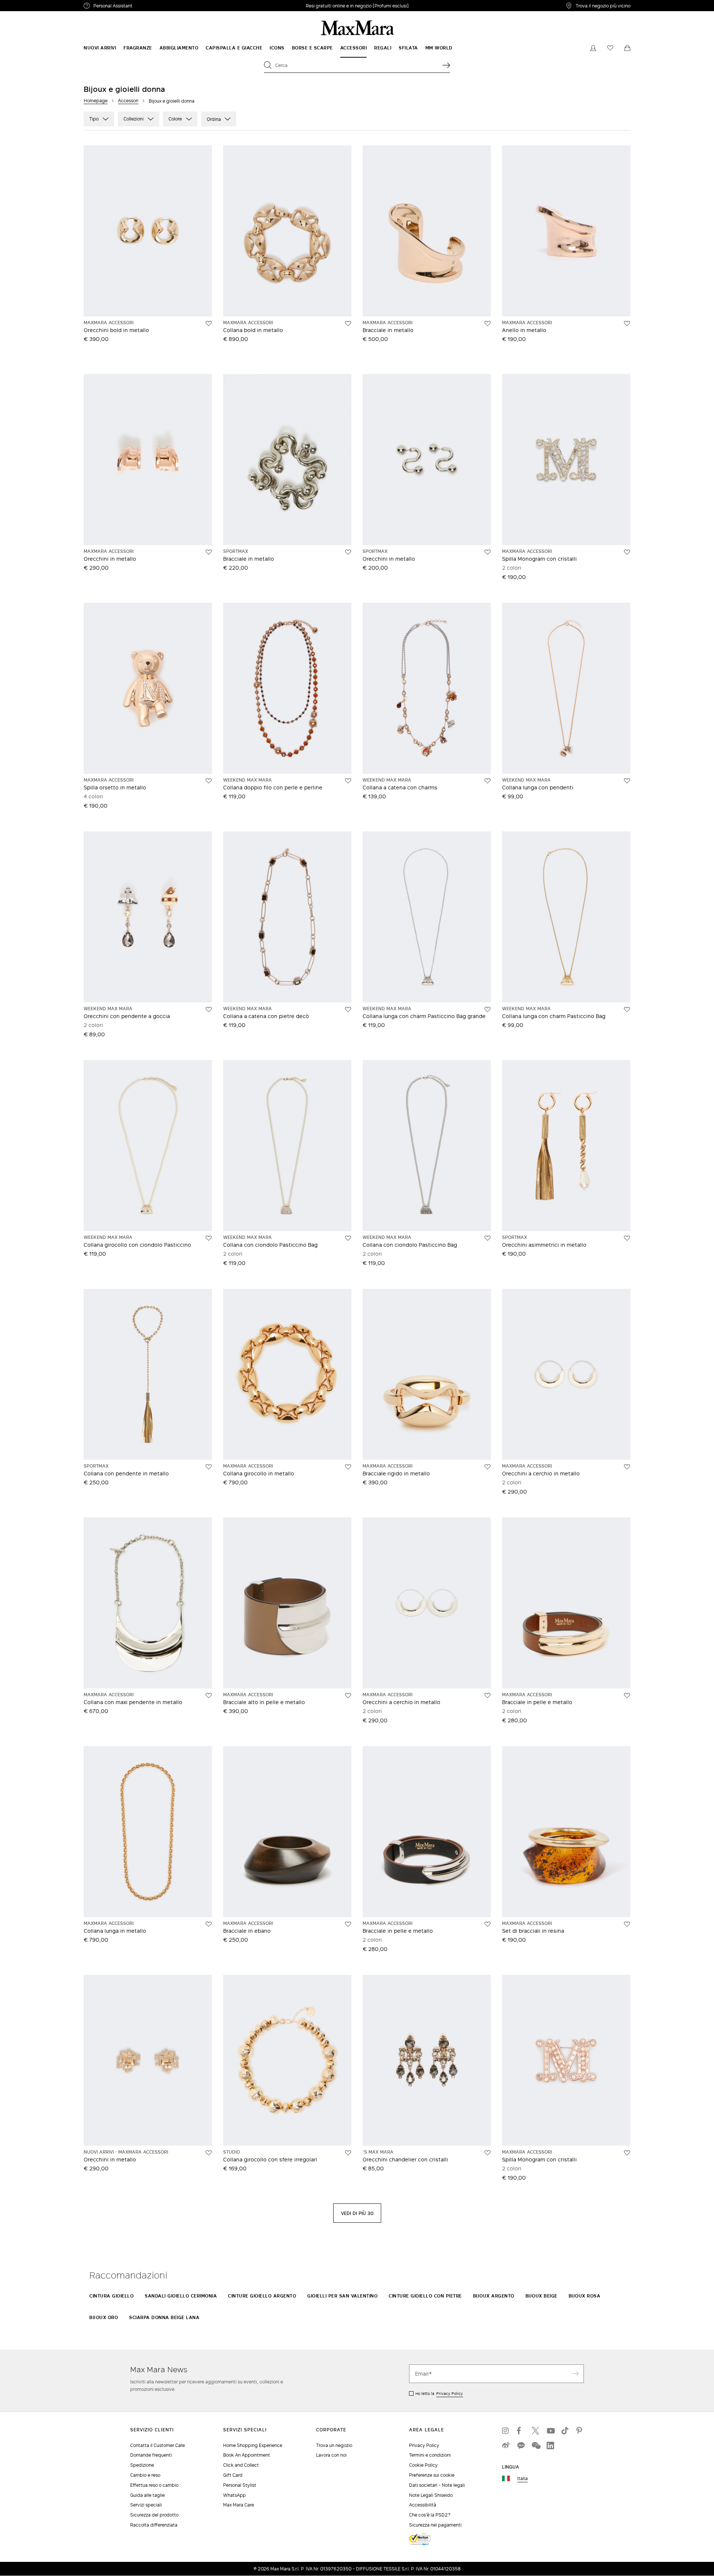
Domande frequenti (151, 2455)
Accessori (128, 101)
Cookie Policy (423, 2465)
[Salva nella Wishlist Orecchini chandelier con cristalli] (488, 2153)
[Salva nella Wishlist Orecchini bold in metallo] (209, 323)
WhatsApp (234, 2495)
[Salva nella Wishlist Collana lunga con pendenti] (627, 781)
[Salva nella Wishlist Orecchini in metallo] (209, 552)
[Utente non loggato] (593, 48)
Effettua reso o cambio (154, 2485)
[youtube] (550, 2431)
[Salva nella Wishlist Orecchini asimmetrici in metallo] (627, 1238)
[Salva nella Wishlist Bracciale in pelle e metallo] (627, 1696)
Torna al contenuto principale (38, 4)
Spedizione (142, 2465)
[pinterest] (580, 2431)
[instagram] (506, 2431)
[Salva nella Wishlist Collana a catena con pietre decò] (348, 1010)
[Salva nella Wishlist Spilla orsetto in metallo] (209, 781)
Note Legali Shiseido (431, 2495)
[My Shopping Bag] (627, 48)
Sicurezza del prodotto (154, 2515)
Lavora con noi (331, 2455)
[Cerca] (446, 65)
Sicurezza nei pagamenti (435, 2525)
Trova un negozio (334, 2445)
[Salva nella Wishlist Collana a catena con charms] (488, 781)
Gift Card (233, 2475)
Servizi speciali (146, 2505)
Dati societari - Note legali (437, 2485)
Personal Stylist (240, 2485)
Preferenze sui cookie (432, 2475)
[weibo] (506, 2445)
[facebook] (521, 2431)
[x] (535, 2431)
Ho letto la (439, 2393)
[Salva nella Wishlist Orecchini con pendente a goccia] (209, 1010)
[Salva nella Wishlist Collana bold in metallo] (348, 323)
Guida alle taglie (147, 2495)
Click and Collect (241, 2465)
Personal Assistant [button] (144, 7)
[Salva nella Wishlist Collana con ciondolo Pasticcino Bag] (348, 1238)
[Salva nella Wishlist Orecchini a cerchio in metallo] (627, 1467)
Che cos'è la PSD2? (430, 2515)
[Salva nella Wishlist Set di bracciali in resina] (627, 1924)
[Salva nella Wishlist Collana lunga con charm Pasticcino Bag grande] (488, 1010)
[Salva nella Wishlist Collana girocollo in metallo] (348, 1467)
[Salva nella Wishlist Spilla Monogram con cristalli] (627, 552)
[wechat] (535, 2445)
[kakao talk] (521, 2445)
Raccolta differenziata (154, 2525)
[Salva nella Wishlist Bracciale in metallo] (488, 323)
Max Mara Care (239, 2505)
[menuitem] (100, 48)
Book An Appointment (247, 2455)
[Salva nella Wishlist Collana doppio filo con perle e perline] (348, 781)
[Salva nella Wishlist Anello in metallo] (627, 323)
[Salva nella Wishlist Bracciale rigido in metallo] (488, 1467)
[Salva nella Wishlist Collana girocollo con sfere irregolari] (348, 2153)
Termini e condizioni (430, 2455)
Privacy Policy (450, 2393)
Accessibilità (423, 2505)
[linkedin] (550, 2445)
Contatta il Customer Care (157, 2445)
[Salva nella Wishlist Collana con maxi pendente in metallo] (209, 1696)
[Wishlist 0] (610, 48)
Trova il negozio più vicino (603, 6)
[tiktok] (565, 2431)
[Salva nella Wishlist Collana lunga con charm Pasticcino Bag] (627, 1010)
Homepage (96, 101)
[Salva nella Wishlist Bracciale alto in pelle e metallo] (348, 1696)
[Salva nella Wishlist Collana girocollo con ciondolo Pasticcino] (209, 1238)
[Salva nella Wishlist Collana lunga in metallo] (209, 1924)
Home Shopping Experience (253, 2445)
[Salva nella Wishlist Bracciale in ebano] (348, 1924)
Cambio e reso (145, 2475)
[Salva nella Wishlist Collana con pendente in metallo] (209, 1467)
